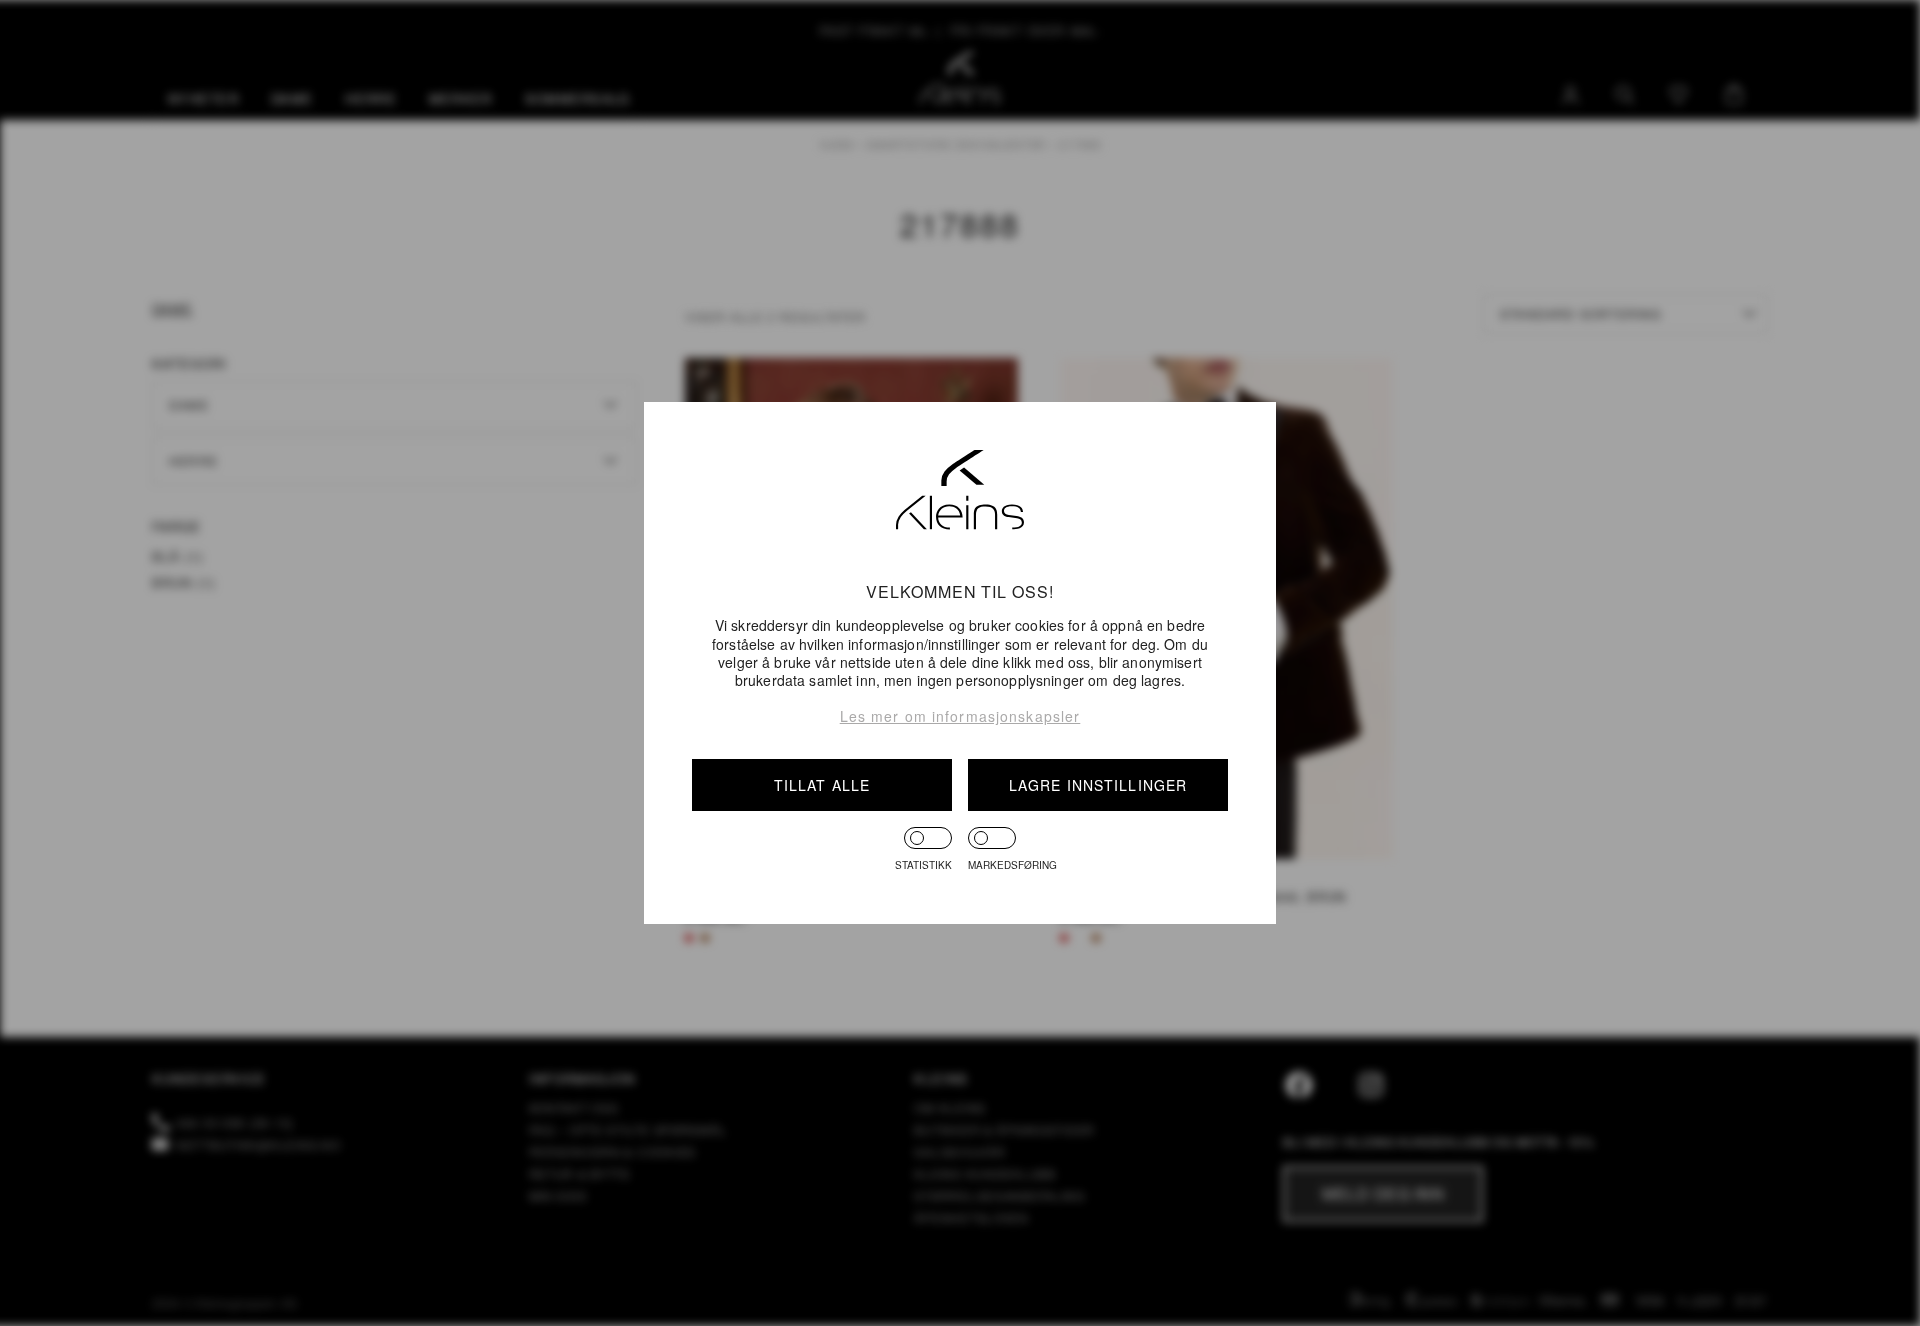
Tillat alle (822, 785)
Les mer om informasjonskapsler (960, 716)
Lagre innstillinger (1098, 785)
